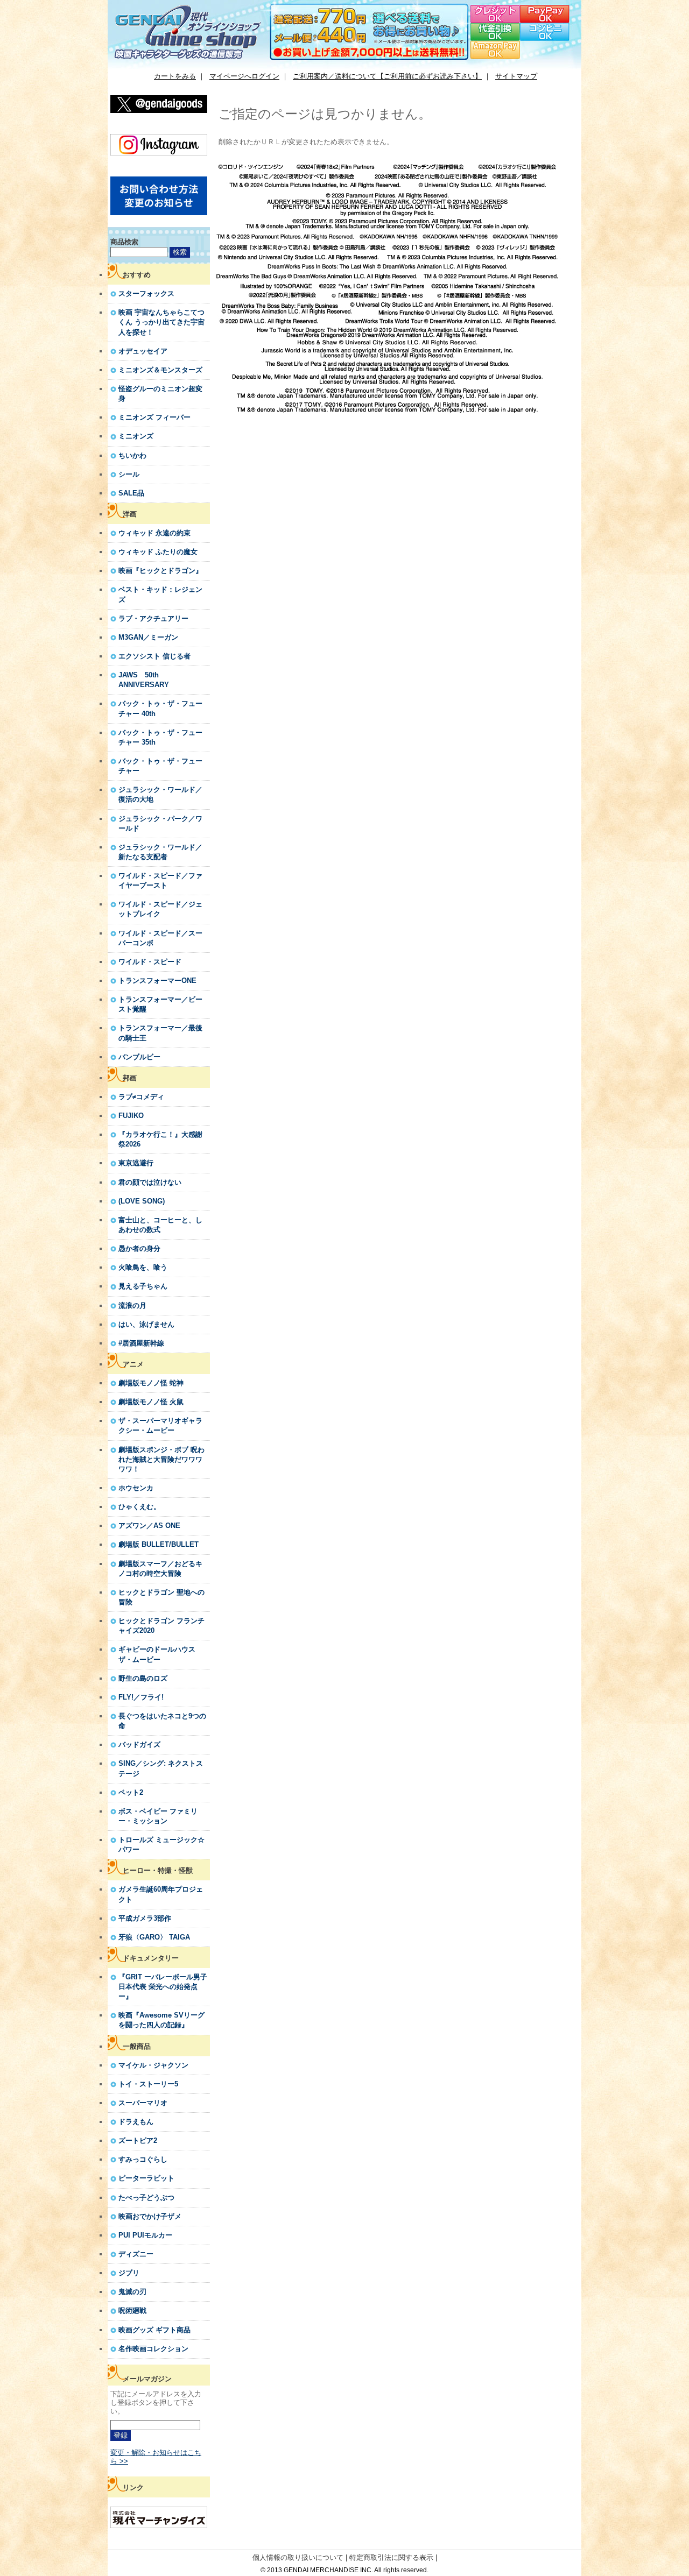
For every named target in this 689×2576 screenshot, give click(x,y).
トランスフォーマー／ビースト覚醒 (160, 1004)
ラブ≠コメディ (141, 1097)
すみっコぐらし (143, 2159)
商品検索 (124, 242)
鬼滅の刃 (132, 2292)
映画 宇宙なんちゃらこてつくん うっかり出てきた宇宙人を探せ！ (161, 322)
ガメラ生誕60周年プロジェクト (161, 1894)
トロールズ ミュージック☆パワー (161, 1845)
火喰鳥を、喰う (143, 1267)
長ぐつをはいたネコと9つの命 (162, 1721)
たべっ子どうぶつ (146, 2198)
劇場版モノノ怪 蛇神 (151, 1383)
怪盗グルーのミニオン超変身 (160, 394)
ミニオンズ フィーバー (154, 417)
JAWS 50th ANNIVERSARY (144, 680)
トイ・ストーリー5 (148, 2084)
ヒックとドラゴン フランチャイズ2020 (161, 1626)
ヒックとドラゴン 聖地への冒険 (161, 1597)
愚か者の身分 (139, 1248)
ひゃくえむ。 (139, 1507)
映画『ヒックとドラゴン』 (160, 571)
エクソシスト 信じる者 (154, 656)
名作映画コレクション (153, 2349)
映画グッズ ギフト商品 (154, 2330)
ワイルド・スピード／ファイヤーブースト (160, 880)
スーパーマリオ (143, 2103)
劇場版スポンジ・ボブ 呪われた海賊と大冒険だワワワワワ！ (161, 1459)
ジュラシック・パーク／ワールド (160, 823)
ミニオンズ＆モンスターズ (160, 370)
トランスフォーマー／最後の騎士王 (160, 1033)
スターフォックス (146, 293)
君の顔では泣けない (150, 1182)
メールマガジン (147, 2379)
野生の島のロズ (143, 1678)
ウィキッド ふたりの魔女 (158, 552)
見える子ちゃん (143, 1286)
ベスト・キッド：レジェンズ (160, 594)
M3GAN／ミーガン (148, 637)
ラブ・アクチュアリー (153, 618)
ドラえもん (136, 2122)
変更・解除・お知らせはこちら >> (156, 2457)
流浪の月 (132, 1305)
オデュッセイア (143, 351)
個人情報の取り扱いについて (298, 2557)
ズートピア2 (138, 2140)
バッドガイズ (139, 1745)
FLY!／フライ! (141, 1697)
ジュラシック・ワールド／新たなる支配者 (160, 852)
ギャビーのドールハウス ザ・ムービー (157, 1654)
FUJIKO (131, 1116)
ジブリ (129, 2273)
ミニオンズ (136, 436)
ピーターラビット (146, 2178)
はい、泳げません (146, 1324)
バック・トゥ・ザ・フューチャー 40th (160, 708)
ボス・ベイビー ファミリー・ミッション (158, 1816)
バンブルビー (139, 1057)
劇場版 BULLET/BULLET (159, 1544)
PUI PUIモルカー (145, 2235)
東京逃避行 (136, 1163)
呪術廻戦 (132, 2310)
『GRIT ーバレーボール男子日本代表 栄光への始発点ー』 (163, 1987)
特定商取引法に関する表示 (391, 2557)
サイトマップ (516, 76)
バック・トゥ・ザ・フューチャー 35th (160, 737)
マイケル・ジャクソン (153, 2065)
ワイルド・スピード (150, 962)
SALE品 (131, 493)
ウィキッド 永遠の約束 (154, 533)
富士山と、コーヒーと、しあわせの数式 (160, 1225)
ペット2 (131, 1792)
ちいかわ (132, 455)
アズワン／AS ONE (149, 1526)
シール (129, 474)
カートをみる (175, 76)
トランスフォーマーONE (157, 981)
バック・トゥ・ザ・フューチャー (160, 766)
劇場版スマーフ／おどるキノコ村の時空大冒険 (160, 1569)
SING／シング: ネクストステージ (161, 1768)
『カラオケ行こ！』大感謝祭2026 (160, 1139)
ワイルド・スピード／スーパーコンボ (160, 938)
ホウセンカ (136, 1488)
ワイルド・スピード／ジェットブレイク (160, 909)
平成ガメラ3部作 (145, 1918)
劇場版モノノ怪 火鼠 (151, 1402)
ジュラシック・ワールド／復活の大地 (160, 794)
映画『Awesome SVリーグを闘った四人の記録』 (161, 2020)
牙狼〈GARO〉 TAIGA (154, 1937)
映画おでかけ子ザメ (150, 2216)
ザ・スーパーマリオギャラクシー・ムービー (160, 1425)
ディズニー (136, 2254)
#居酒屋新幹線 (141, 1343)
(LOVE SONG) (142, 1201)
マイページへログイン (244, 76)
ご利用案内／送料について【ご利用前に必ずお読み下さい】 (387, 76)
